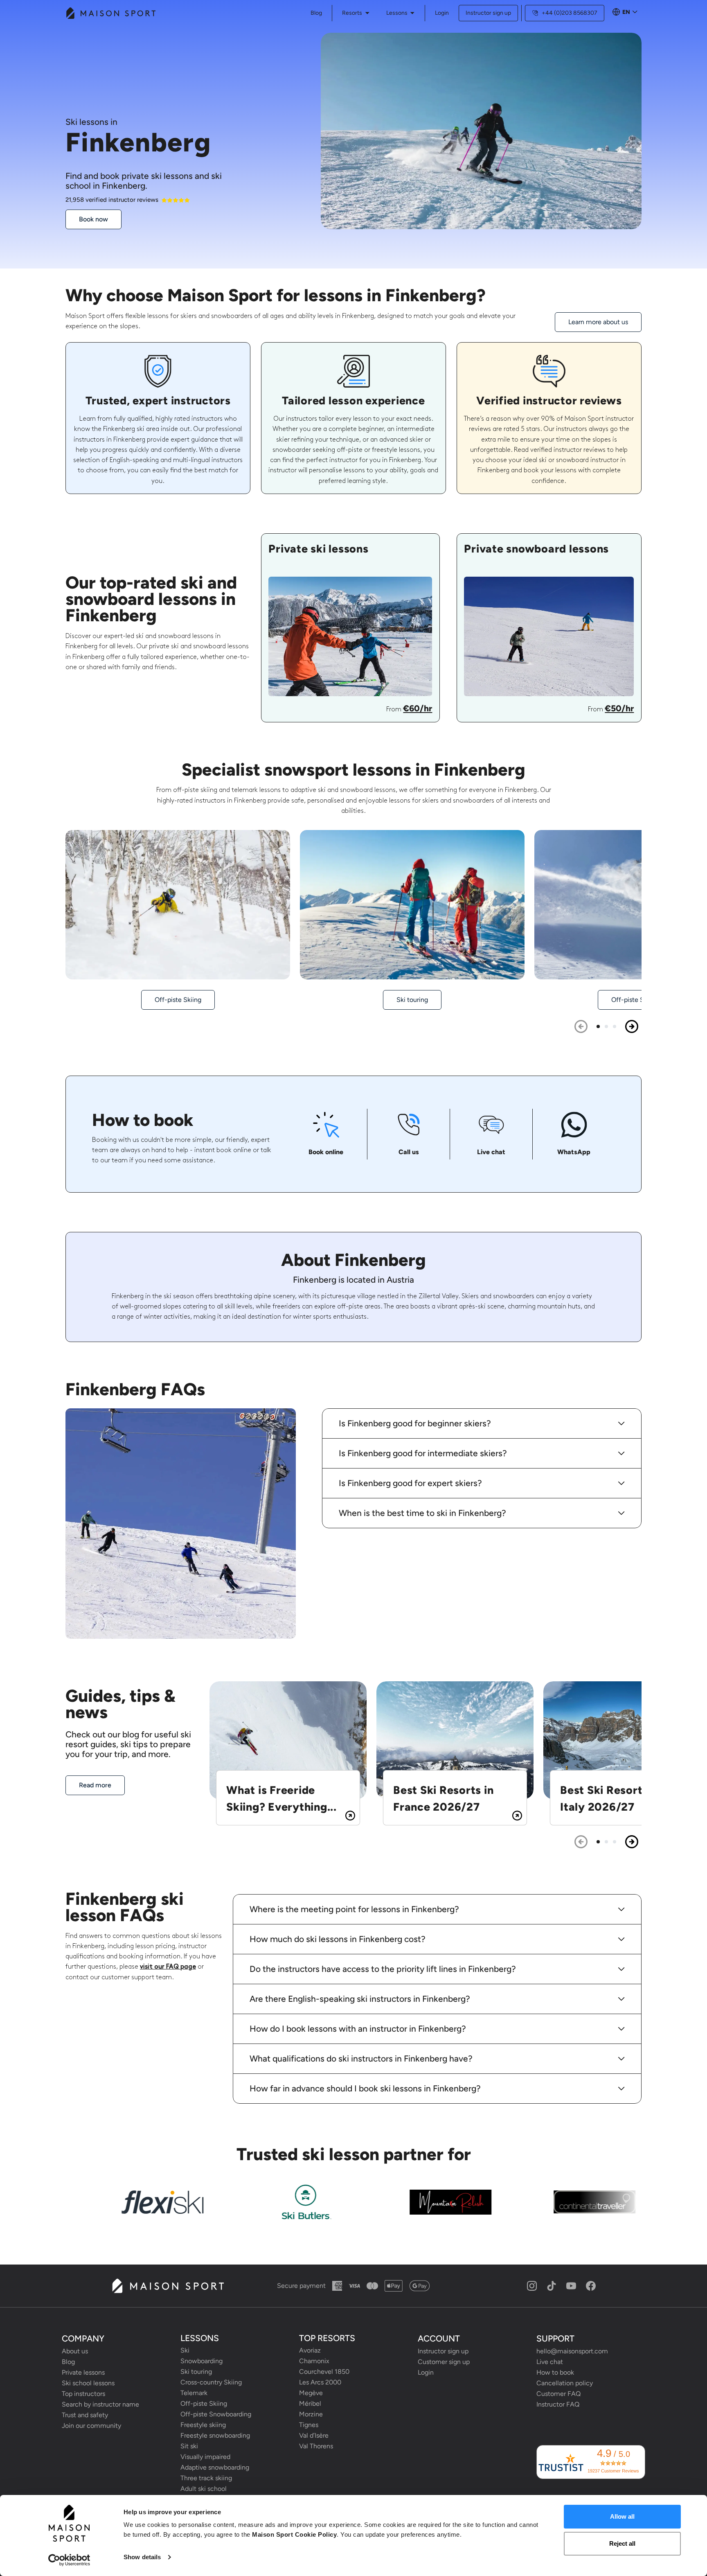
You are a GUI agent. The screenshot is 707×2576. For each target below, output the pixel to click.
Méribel (310, 2403)
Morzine (311, 2414)
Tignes (309, 2425)
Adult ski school (204, 2489)
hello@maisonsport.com (572, 2351)
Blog (68, 2362)
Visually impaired (205, 2457)
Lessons (397, 13)
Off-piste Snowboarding (216, 2414)
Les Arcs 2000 (320, 2382)
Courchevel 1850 (324, 2372)
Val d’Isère (314, 2435)
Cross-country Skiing (211, 2382)
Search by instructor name (100, 2404)
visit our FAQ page (168, 1967)
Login (442, 13)
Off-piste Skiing (204, 2403)
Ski (185, 2350)
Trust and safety (85, 2415)
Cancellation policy (565, 2383)
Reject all (622, 2543)
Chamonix (314, 2361)
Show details (142, 2557)
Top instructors (83, 2394)
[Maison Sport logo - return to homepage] (168, 2286)
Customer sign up (444, 2362)
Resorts (352, 13)
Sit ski (189, 2446)
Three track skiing (206, 2478)
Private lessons (83, 2372)
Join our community (91, 2426)
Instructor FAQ (558, 2404)
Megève (311, 2393)
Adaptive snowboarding (215, 2467)
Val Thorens (316, 2446)
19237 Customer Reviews (613, 2471)
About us (75, 2351)
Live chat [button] (550, 2362)
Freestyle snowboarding (215, 2435)
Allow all (622, 2516)
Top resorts (327, 2338)
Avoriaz (310, 2350)
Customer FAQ (558, 2394)
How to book (555, 2372)
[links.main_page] (110, 13)
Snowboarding (202, 2361)
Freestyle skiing (203, 2425)
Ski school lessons (88, 2383)
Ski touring (196, 2372)
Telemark (194, 2393)
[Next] (632, 1026)
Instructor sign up (488, 13)
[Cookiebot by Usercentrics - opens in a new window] (69, 2560)
